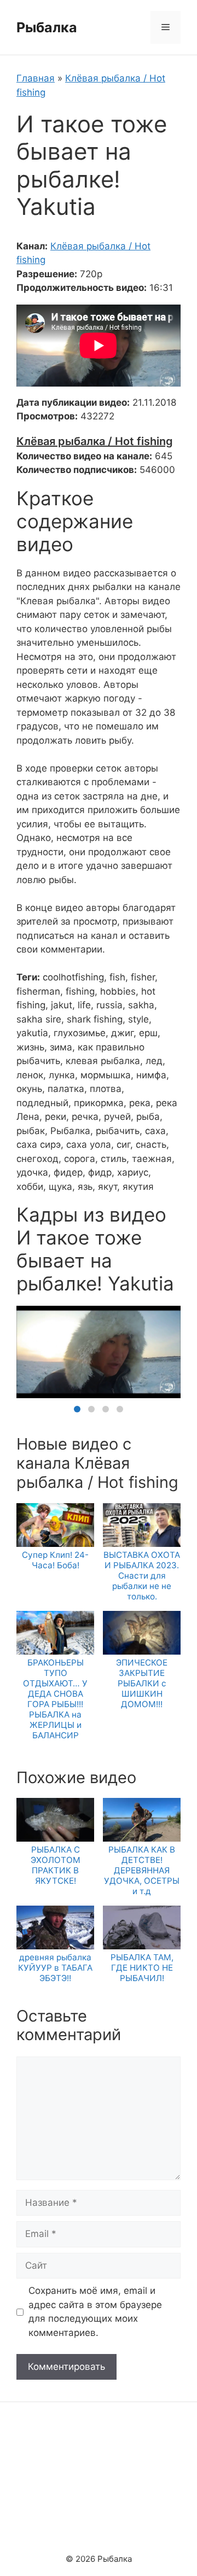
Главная (36, 78)
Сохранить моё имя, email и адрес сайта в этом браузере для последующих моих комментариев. (95, 2312)
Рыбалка (47, 27)
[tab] (77, 1409)
